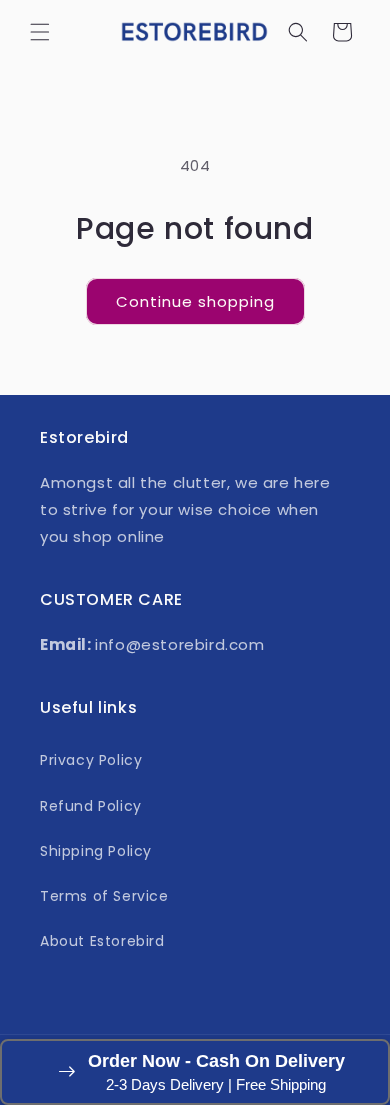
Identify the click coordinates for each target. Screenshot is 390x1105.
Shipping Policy (96, 851)
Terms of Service (104, 896)
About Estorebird (102, 941)
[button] (40, 32)
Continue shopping (195, 301)
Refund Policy (91, 806)
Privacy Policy (91, 760)
